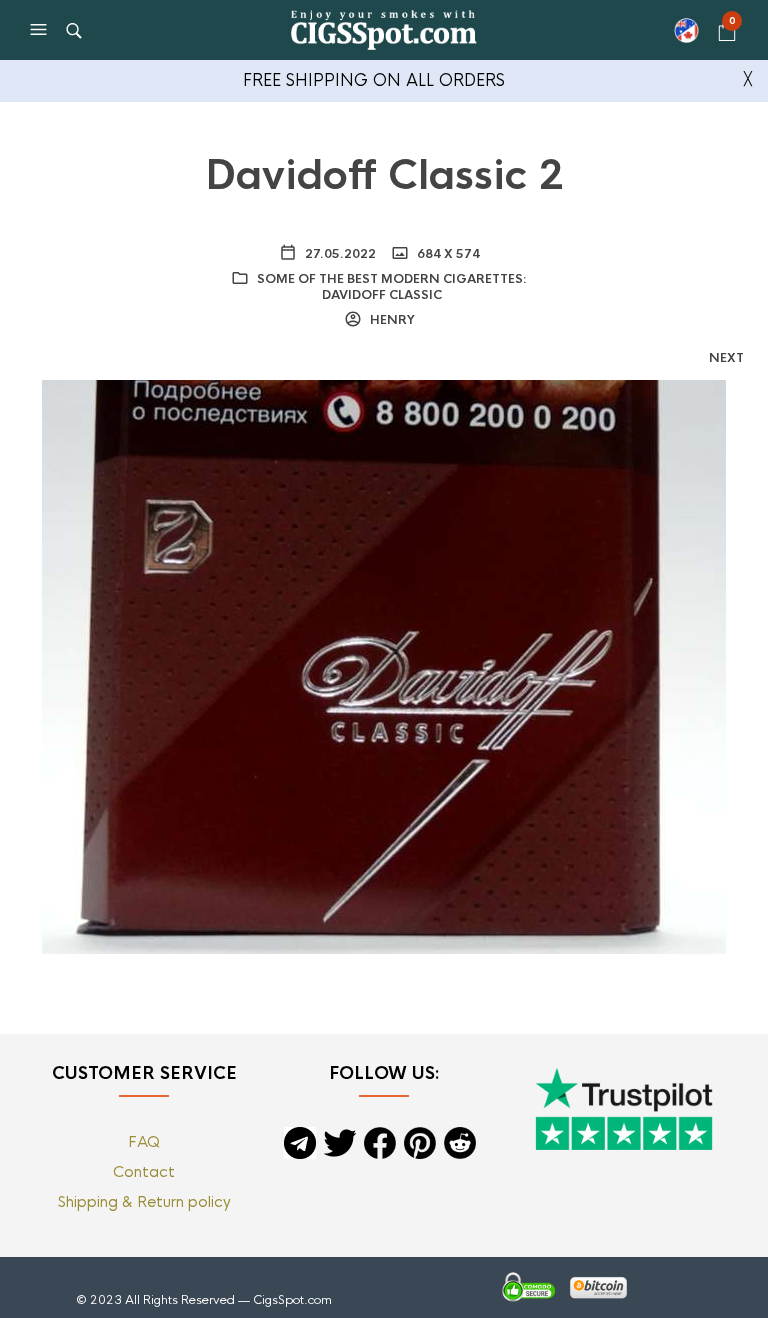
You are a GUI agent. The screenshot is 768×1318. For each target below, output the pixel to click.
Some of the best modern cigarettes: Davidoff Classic (392, 287)
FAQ (144, 1141)
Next (726, 358)
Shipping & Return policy (144, 1201)
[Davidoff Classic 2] (384, 665)
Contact (144, 1171)
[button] (41, 30)
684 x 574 (447, 254)
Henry (391, 320)
